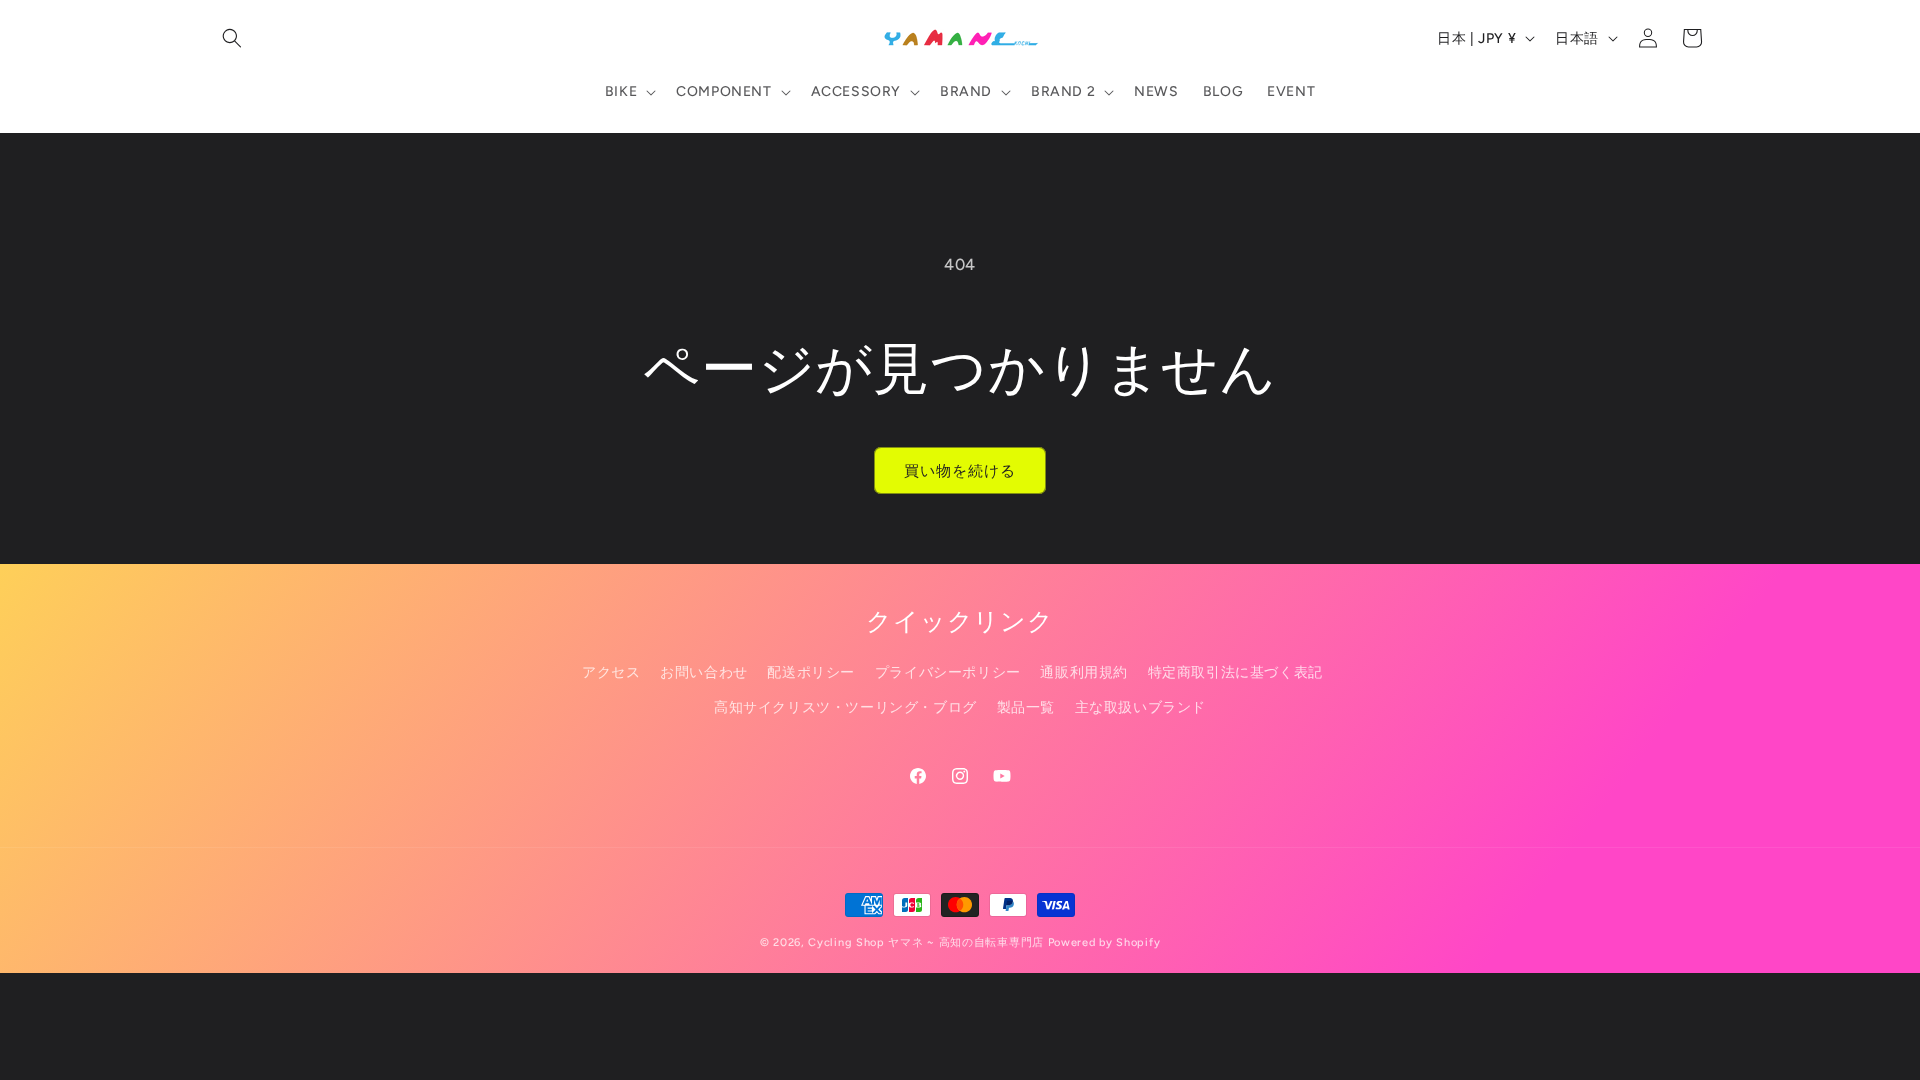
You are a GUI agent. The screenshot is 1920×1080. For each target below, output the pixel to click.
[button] (232, 38)
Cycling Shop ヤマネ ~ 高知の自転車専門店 (926, 942)
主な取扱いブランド (1140, 707)
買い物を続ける (960, 471)
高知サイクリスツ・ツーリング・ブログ (845, 707)
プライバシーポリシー (948, 672)
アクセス (611, 672)
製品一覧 (1026, 707)
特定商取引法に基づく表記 (1235, 672)
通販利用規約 (1084, 672)
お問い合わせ (704, 672)
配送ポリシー (811, 672)
